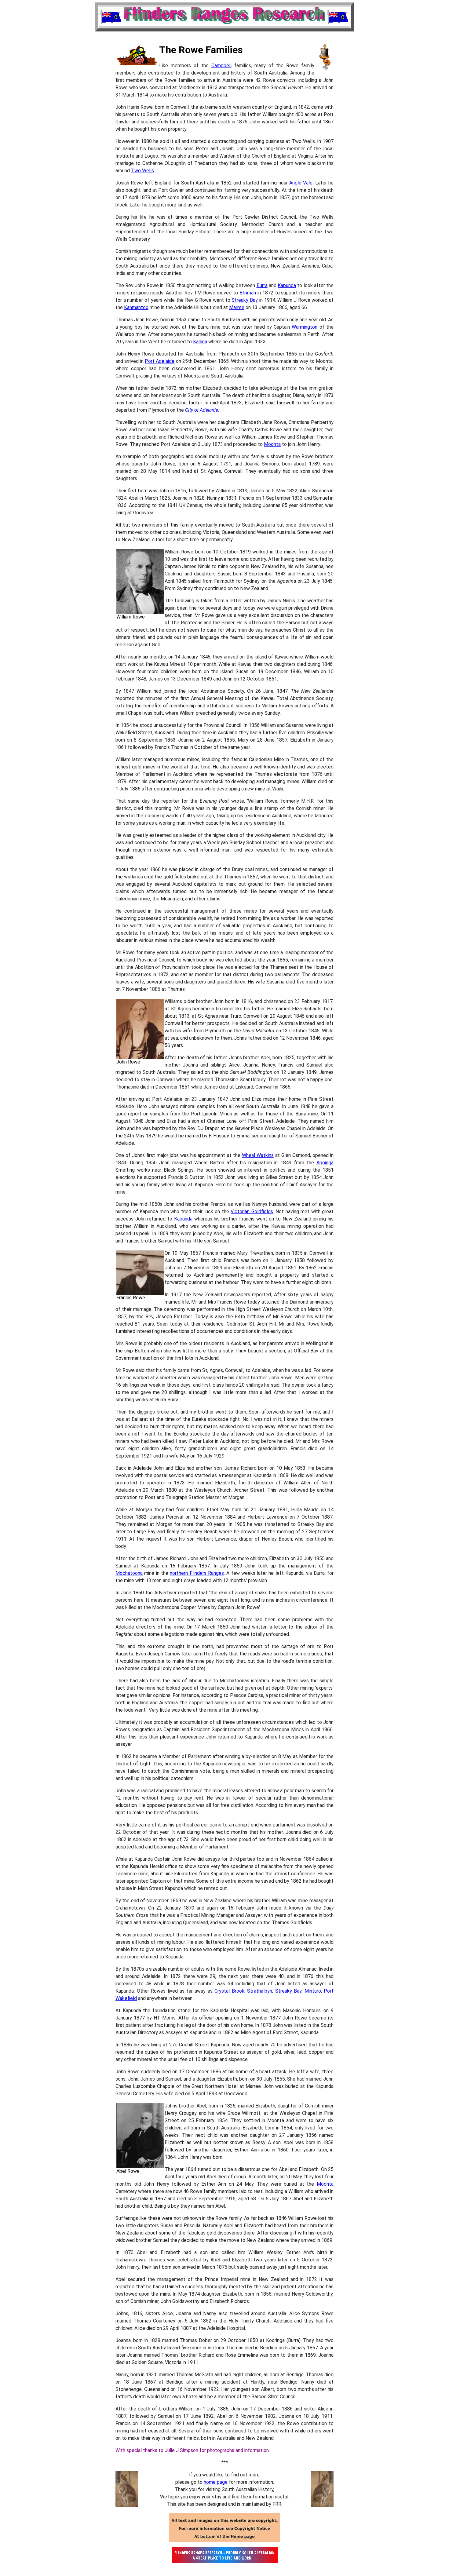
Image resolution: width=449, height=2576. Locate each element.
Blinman (248, 293)
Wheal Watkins (258, 1155)
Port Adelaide (160, 361)
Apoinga (325, 1163)
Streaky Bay (245, 300)
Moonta (272, 444)
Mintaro (313, 1991)
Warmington (305, 327)
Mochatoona (129, 1573)
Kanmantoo (136, 307)
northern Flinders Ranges (197, 1573)
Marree (237, 307)
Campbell (221, 66)
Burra (262, 285)
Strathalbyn (260, 1991)
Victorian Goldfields (252, 1211)
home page (216, 2482)
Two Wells (142, 171)
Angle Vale (301, 183)
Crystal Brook (229, 1991)
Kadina (200, 342)
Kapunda (287, 285)
